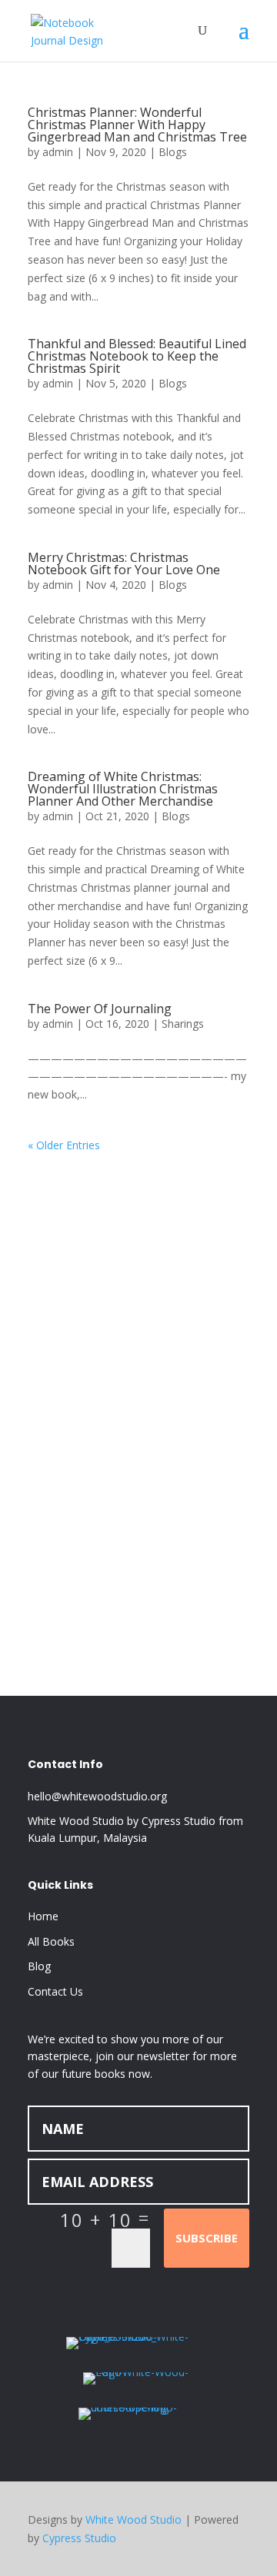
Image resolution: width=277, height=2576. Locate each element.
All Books (51, 1941)
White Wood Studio (133, 2519)
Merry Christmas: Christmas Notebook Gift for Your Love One (124, 563)
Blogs (173, 152)
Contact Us (55, 1991)
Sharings (183, 1024)
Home (43, 1916)
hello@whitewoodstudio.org (97, 1796)
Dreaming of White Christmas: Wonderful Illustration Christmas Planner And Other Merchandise (123, 789)
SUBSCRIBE (207, 2238)
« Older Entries (64, 1145)
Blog (39, 1966)
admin (58, 152)
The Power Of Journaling (100, 1009)
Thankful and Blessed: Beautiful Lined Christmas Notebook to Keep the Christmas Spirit (137, 356)
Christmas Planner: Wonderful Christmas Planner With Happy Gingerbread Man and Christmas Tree (137, 125)
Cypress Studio (79, 2538)
